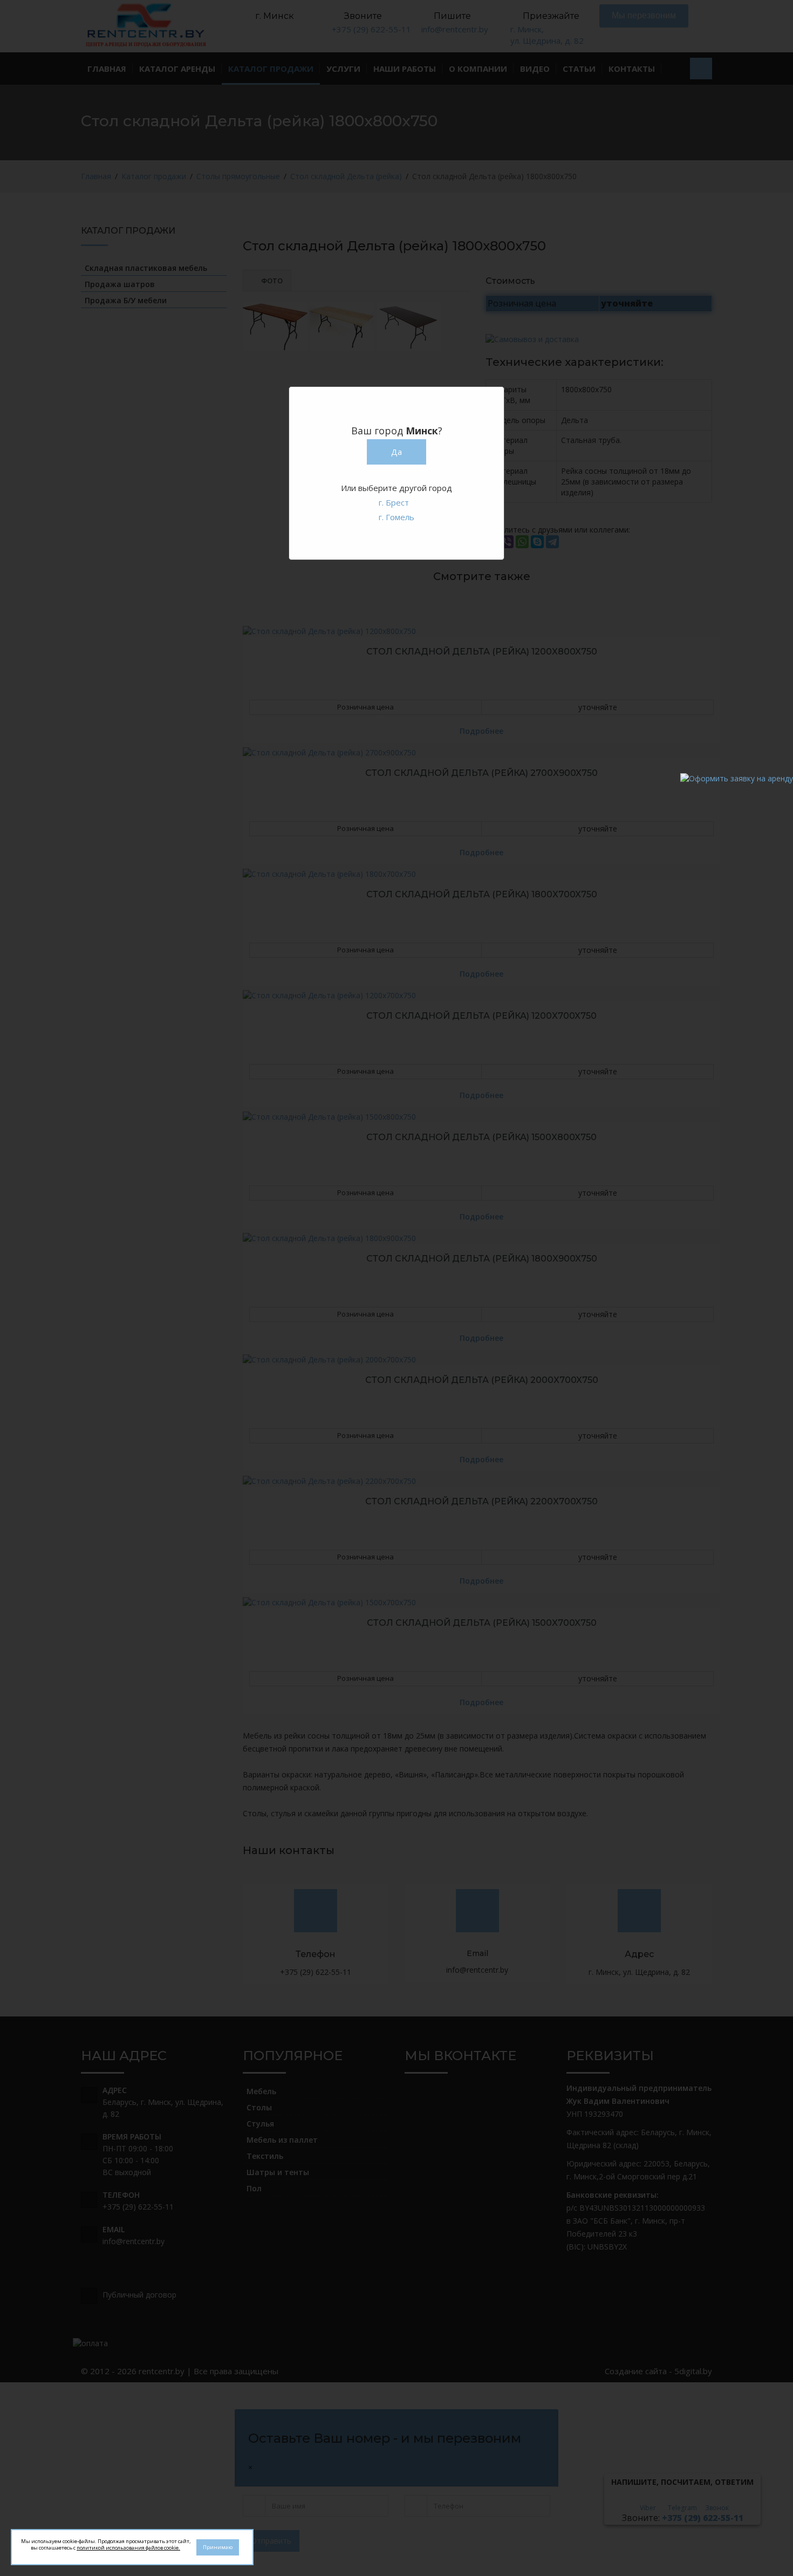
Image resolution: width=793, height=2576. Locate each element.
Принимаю (218, 2547)
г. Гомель (396, 517)
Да (396, 452)
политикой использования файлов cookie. (128, 2548)
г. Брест (394, 502)
